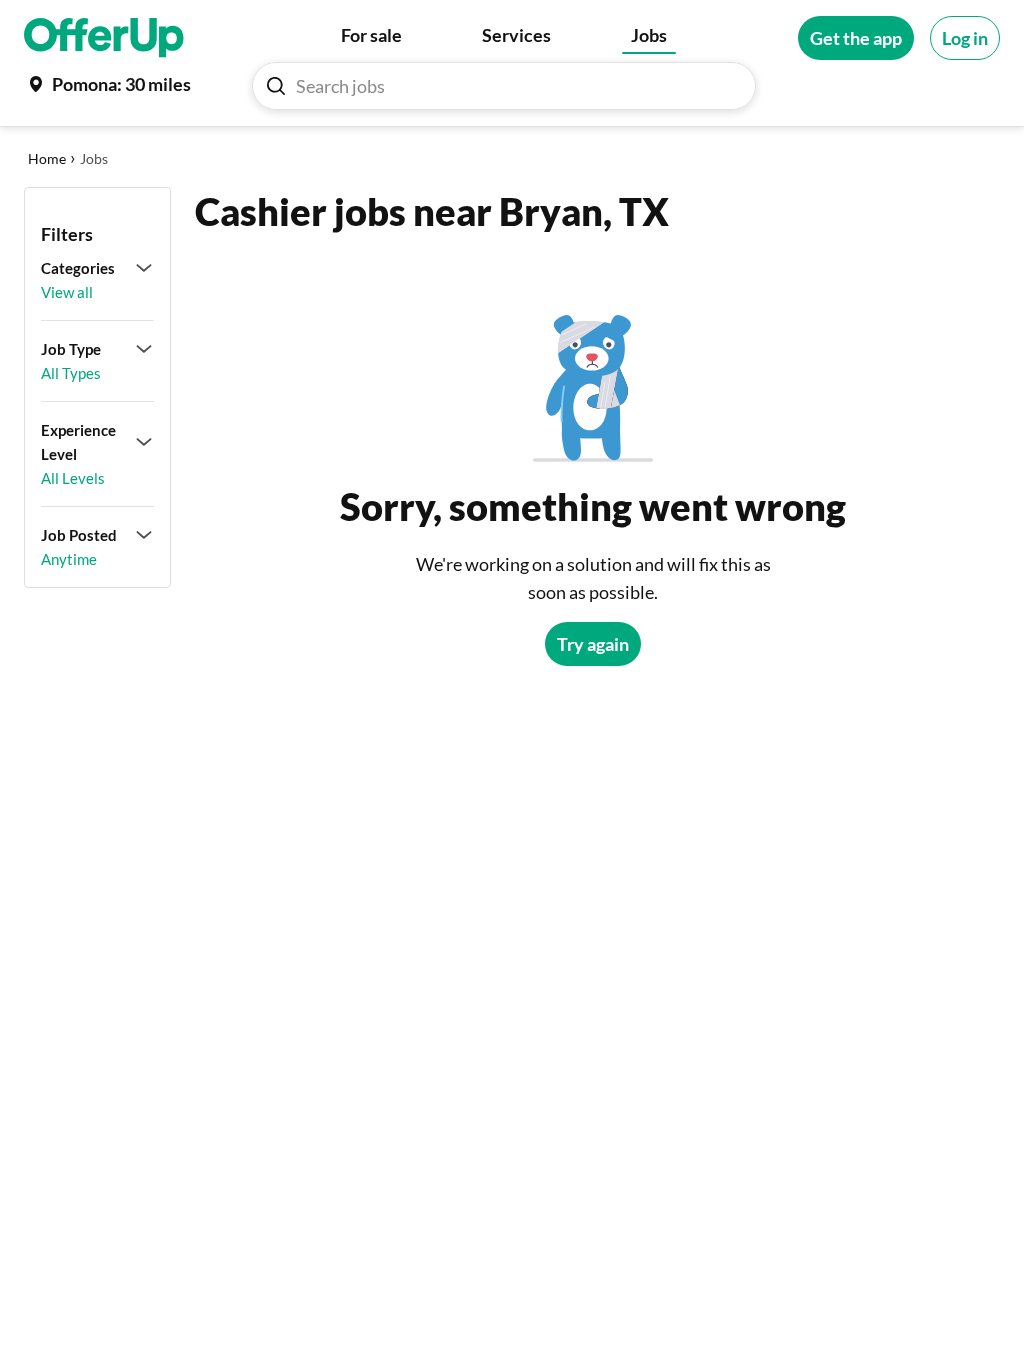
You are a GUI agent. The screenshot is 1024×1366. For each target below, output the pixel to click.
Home (47, 158)
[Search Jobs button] (276, 86)
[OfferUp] (104, 38)
